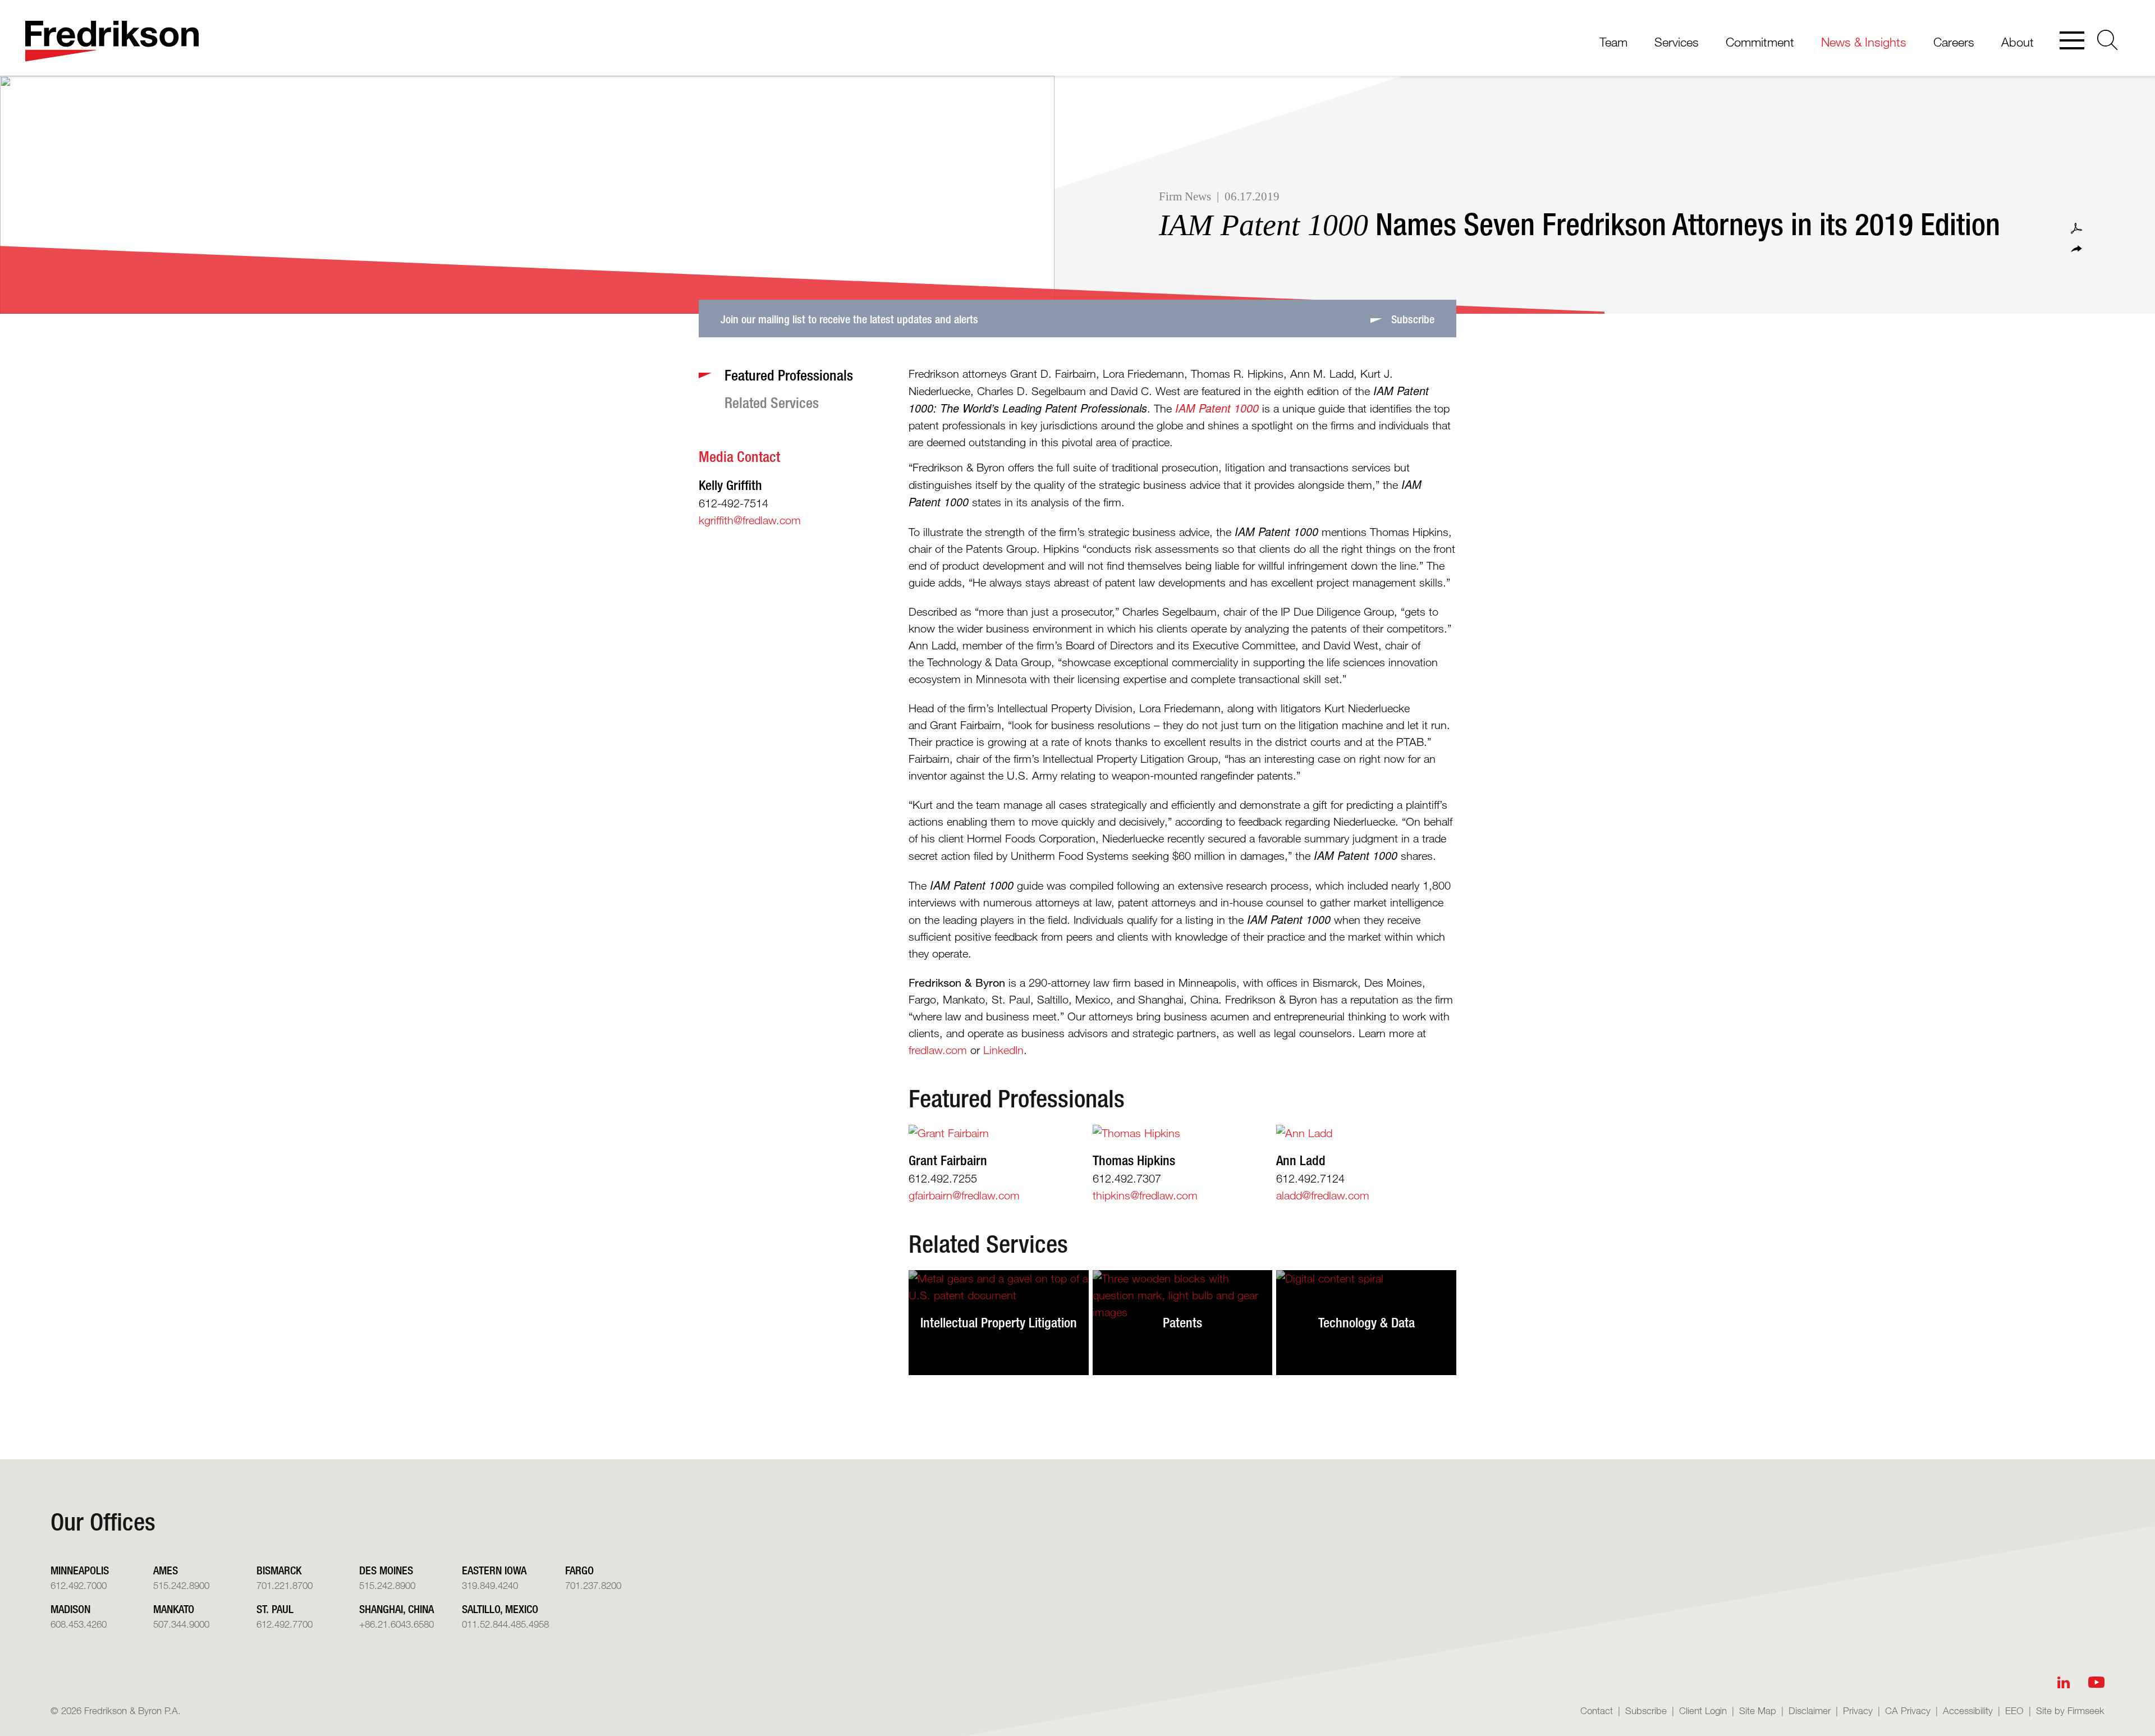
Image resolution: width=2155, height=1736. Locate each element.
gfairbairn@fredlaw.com (964, 1195)
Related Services (988, 1244)
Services (1677, 42)
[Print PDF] (2076, 228)
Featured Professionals (1017, 1098)
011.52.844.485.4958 (505, 1624)
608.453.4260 (79, 1624)
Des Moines (386, 1570)
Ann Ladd (1301, 1160)
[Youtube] (2096, 1682)
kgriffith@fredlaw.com (750, 520)
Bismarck (279, 1570)
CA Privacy (1908, 1710)
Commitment (1760, 42)
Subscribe (1646, 1710)
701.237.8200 (593, 1585)
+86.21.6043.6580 (396, 1624)
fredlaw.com (938, 1050)
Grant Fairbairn (948, 1160)
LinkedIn (1003, 1050)
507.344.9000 (181, 1624)
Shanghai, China (396, 1609)
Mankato (174, 1609)
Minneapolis (80, 1570)
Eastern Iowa (494, 1570)
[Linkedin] (2064, 1682)
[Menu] (2072, 42)
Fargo (579, 1570)
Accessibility (1968, 1710)
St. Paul (275, 1609)
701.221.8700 (285, 1585)
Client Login (1703, 1710)
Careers (1954, 42)
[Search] (2108, 40)
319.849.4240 (490, 1585)
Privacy (1858, 1710)
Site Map (1758, 1710)
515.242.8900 (181, 1585)
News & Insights (1864, 42)
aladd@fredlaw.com (1323, 1195)
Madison (70, 1609)
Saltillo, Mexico (500, 1609)
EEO (2014, 1710)
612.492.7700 (285, 1624)
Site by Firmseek (2070, 1710)
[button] (2076, 249)
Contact (1597, 1710)
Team (1613, 42)
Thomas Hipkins (1134, 1160)
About (2018, 42)
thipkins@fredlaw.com (1145, 1195)
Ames (166, 1570)
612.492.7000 (79, 1585)
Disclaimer (1810, 1710)
